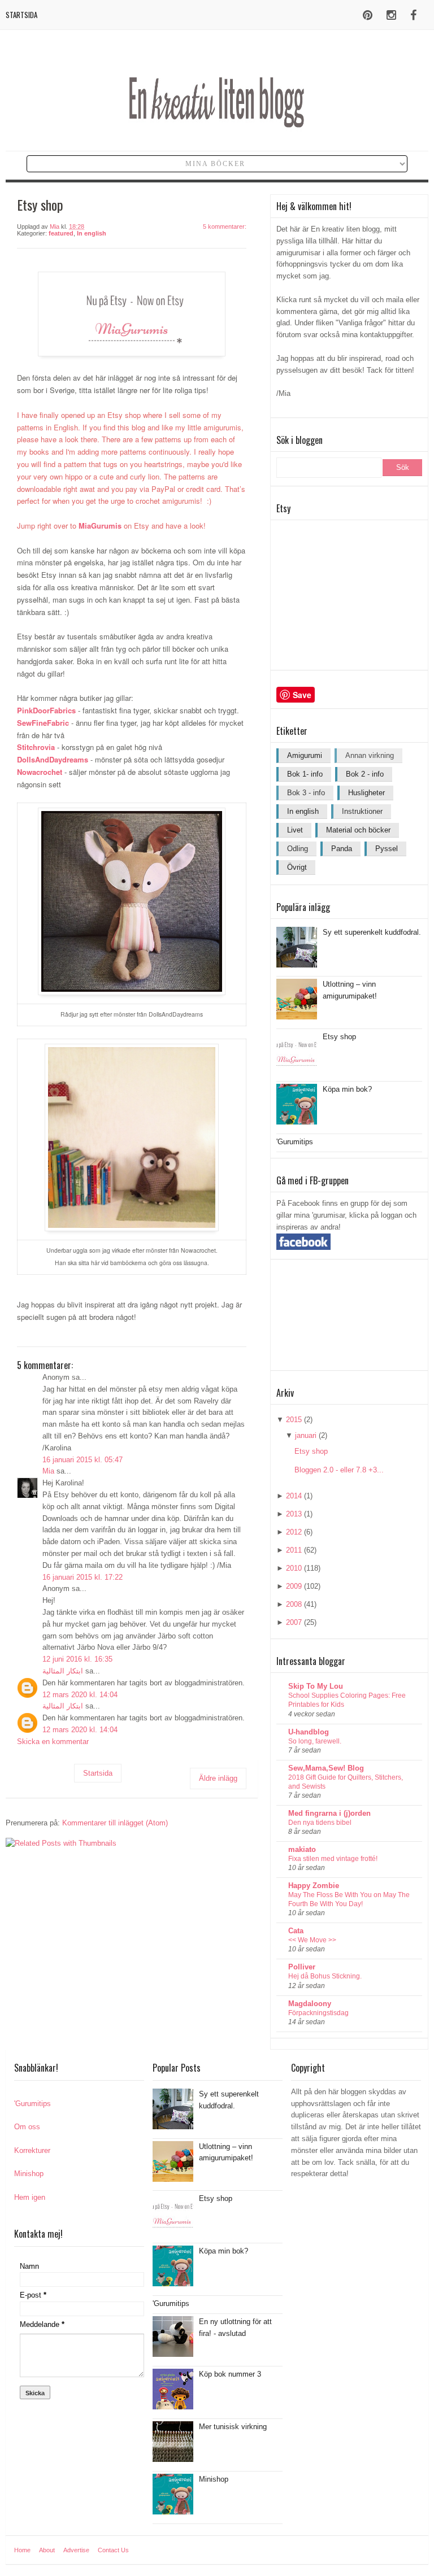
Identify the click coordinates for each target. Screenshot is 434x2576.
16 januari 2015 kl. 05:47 (83, 1460)
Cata (296, 1931)
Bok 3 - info (306, 793)
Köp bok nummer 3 (230, 2374)
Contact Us (113, 2550)
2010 (294, 1568)
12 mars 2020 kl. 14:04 (80, 1695)
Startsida (21, 15)
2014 (294, 1496)
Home (22, 2550)
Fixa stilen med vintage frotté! (333, 1859)
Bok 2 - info (365, 774)
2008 (294, 1604)
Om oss (27, 2127)
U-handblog (309, 1732)
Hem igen (30, 2197)
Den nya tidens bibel (320, 1823)
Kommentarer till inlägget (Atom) (115, 1823)
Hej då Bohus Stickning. (325, 1976)
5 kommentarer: (225, 226)
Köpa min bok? (347, 1089)
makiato (302, 1849)
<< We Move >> (312, 1940)
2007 (294, 1622)
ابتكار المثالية (63, 1671)
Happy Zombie (314, 1886)
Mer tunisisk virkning (233, 2427)
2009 (294, 1586)
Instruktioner (362, 811)
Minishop (29, 2174)
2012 (294, 1532)
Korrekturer (32, 2150)
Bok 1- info (305, 774)
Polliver (302, 1967)
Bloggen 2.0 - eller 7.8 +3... (339, 1470)
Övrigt (297, 867)
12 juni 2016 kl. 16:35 (77, 1659)
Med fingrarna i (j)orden (329, 1813)
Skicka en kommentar (53, 1742)
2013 (294, 1514)
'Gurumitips (295, 1142)
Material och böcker (358, 830)
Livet (295, 830)
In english (92, 233)
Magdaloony (310, 2004)
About (47, 2550)
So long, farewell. (315, 1741)
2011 (294, 1550)
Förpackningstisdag (318, 2013)
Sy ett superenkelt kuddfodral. (372, 932)
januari (306, 1435)
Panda (342, 849)
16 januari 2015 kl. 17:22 (83, 1577)
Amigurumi (305, 755)
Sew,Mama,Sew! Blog (326, 1768)
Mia (48, 1471)
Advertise (76, 2550)
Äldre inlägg (218, 1778)
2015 (294, 1420)
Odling (298, 849)
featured (61, 233)
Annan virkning (370, 755)
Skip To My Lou (316, 1686)
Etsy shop (339, 1037)
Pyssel (387, 849)
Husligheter (366, 793)
